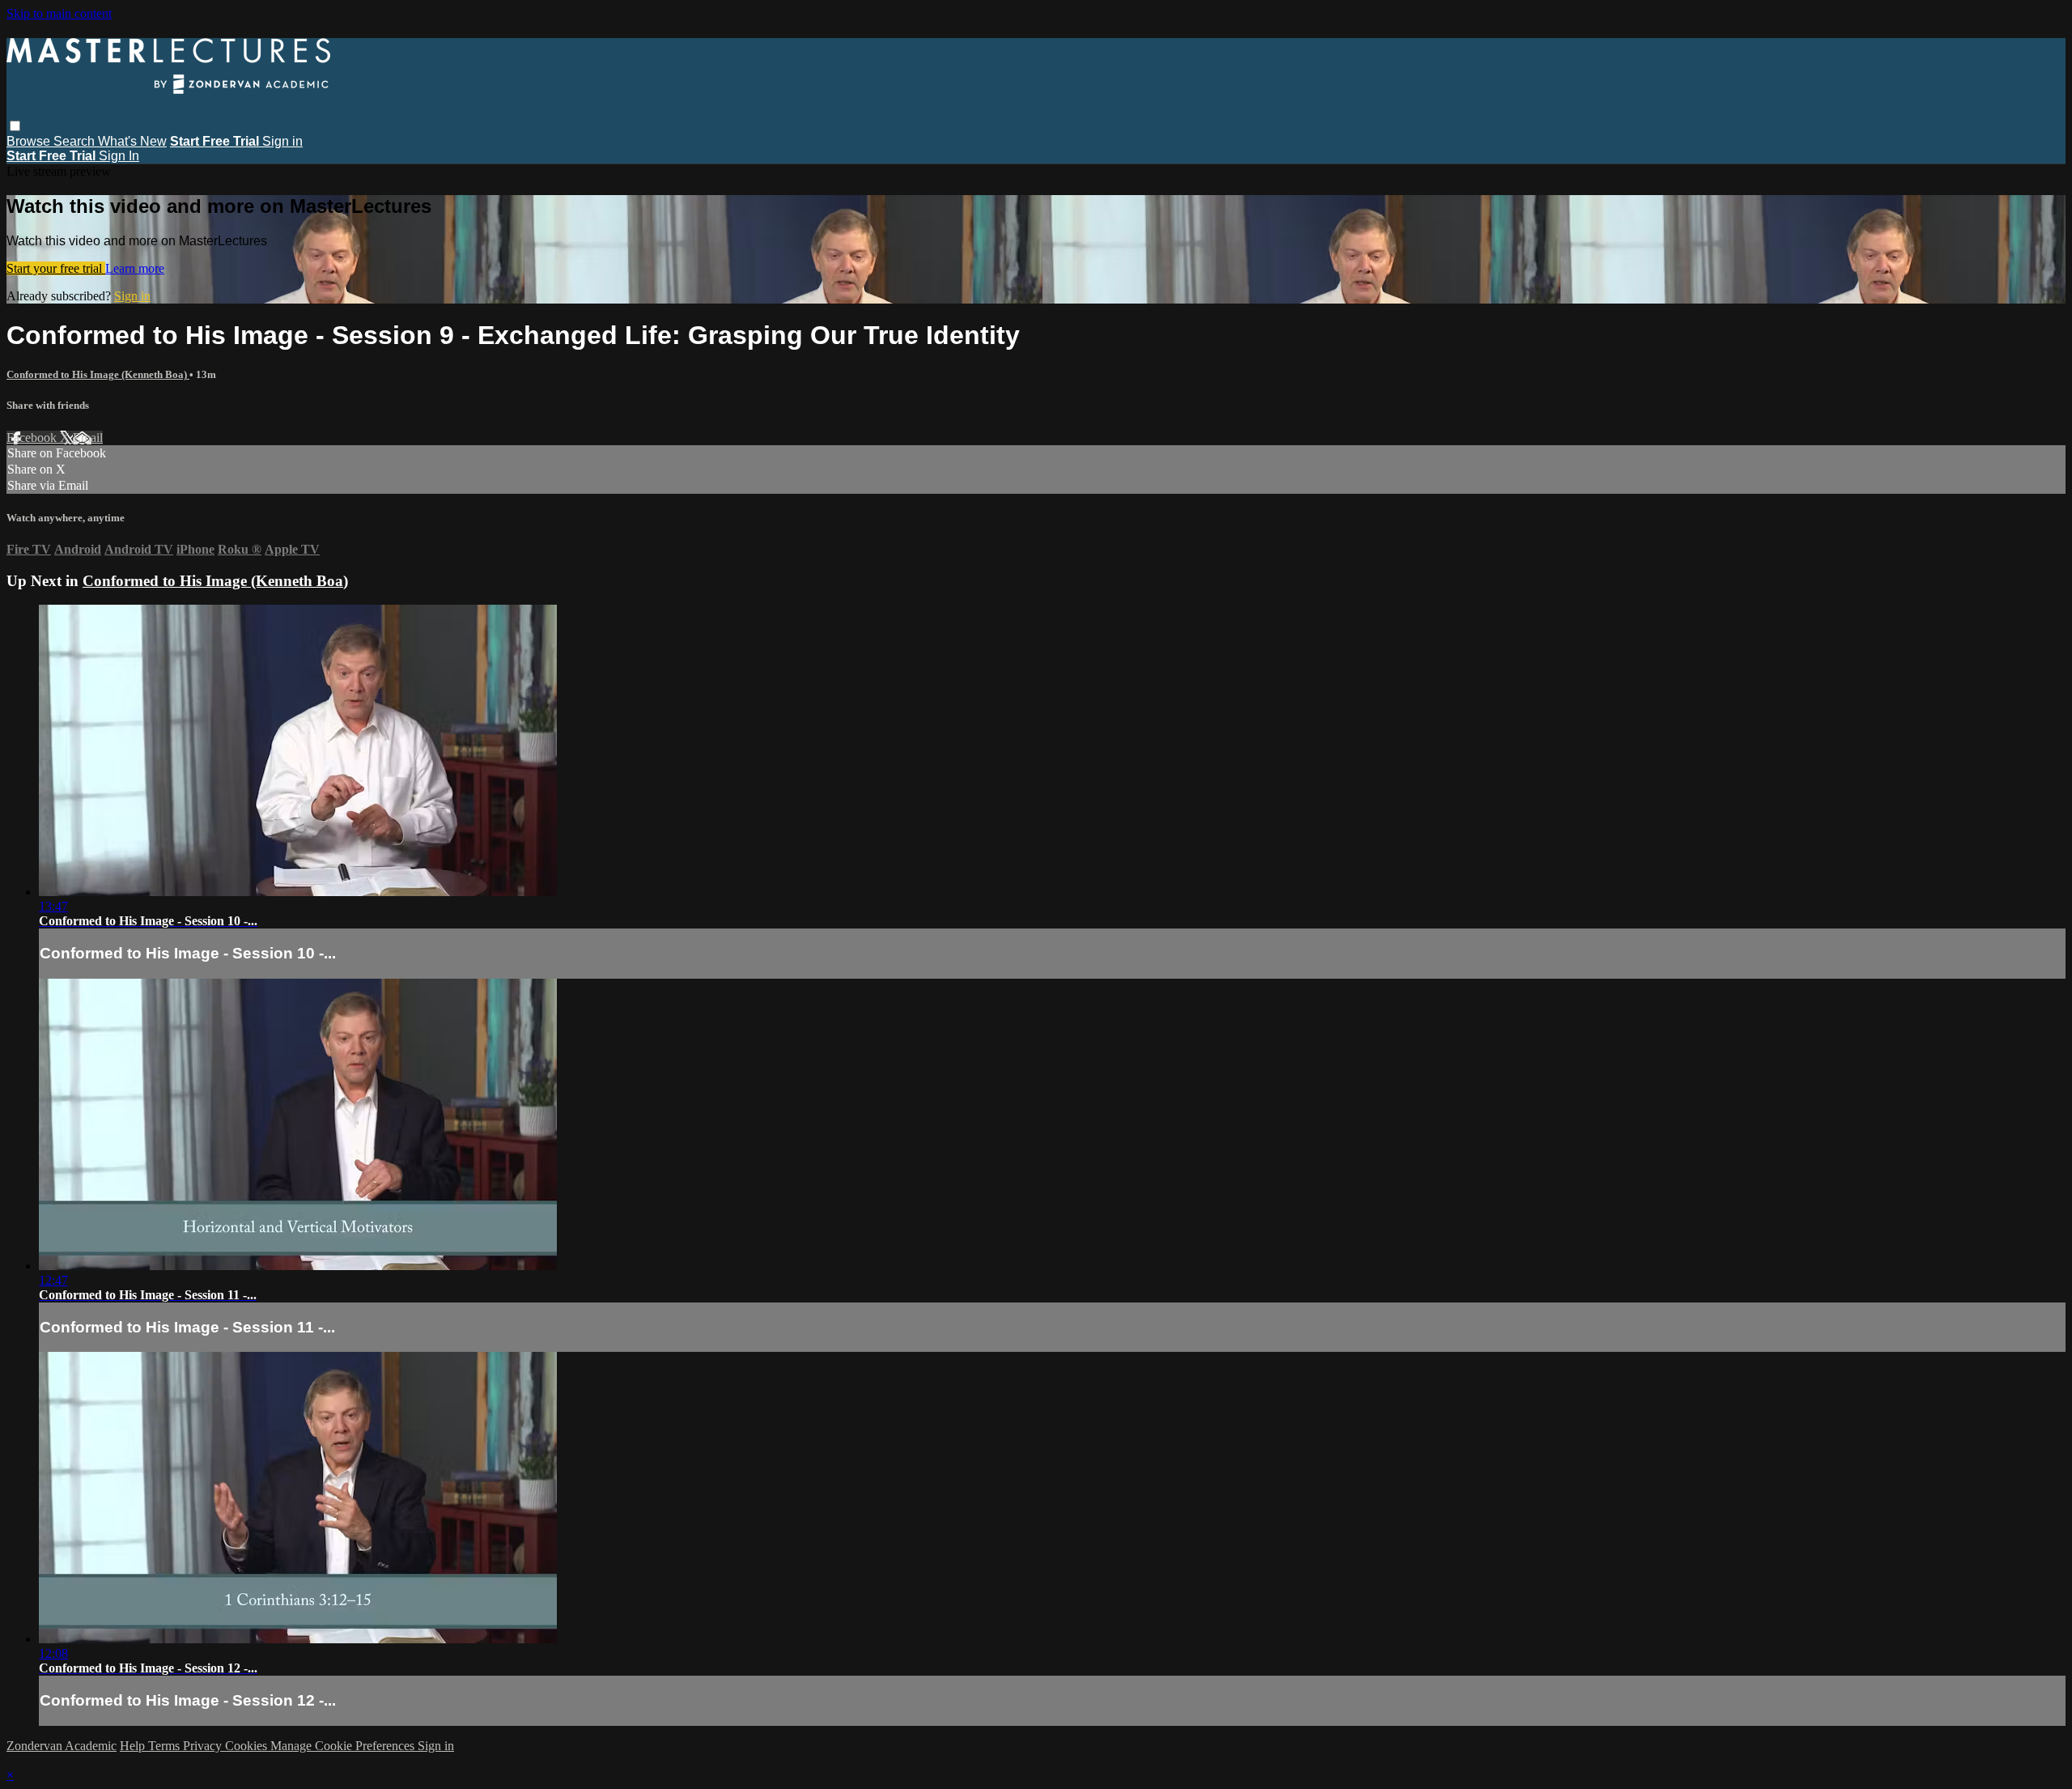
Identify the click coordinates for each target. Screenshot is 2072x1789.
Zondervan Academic (62, 1746)
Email (88, 438)
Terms (166, 1746)
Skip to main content (59, 13)
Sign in (282, 141)
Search (76, 141)
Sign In (119, 156)
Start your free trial (56, 268)
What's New (132, 141)
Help (134, 1746)
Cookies (248, 1746)
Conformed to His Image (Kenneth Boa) (98, 374)
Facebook (33, 438)
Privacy (204, 1746)
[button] (15, 126)
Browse (30, 141)
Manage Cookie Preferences (344, 1746)
